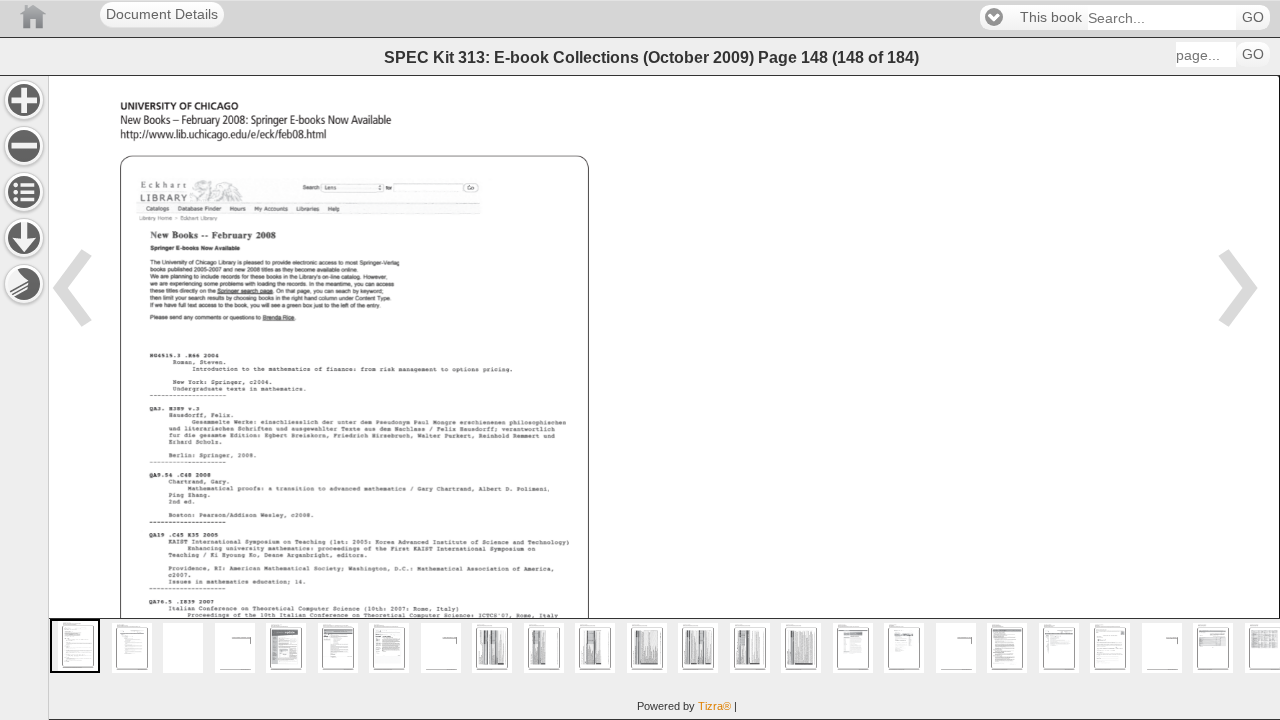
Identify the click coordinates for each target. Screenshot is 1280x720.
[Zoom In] (24, 100)
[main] (664, 397)
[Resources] (24, 238)
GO (1253, 17)
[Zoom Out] (24, 146)
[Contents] (24, 192)
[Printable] (24, 284)
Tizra (714, 706)
